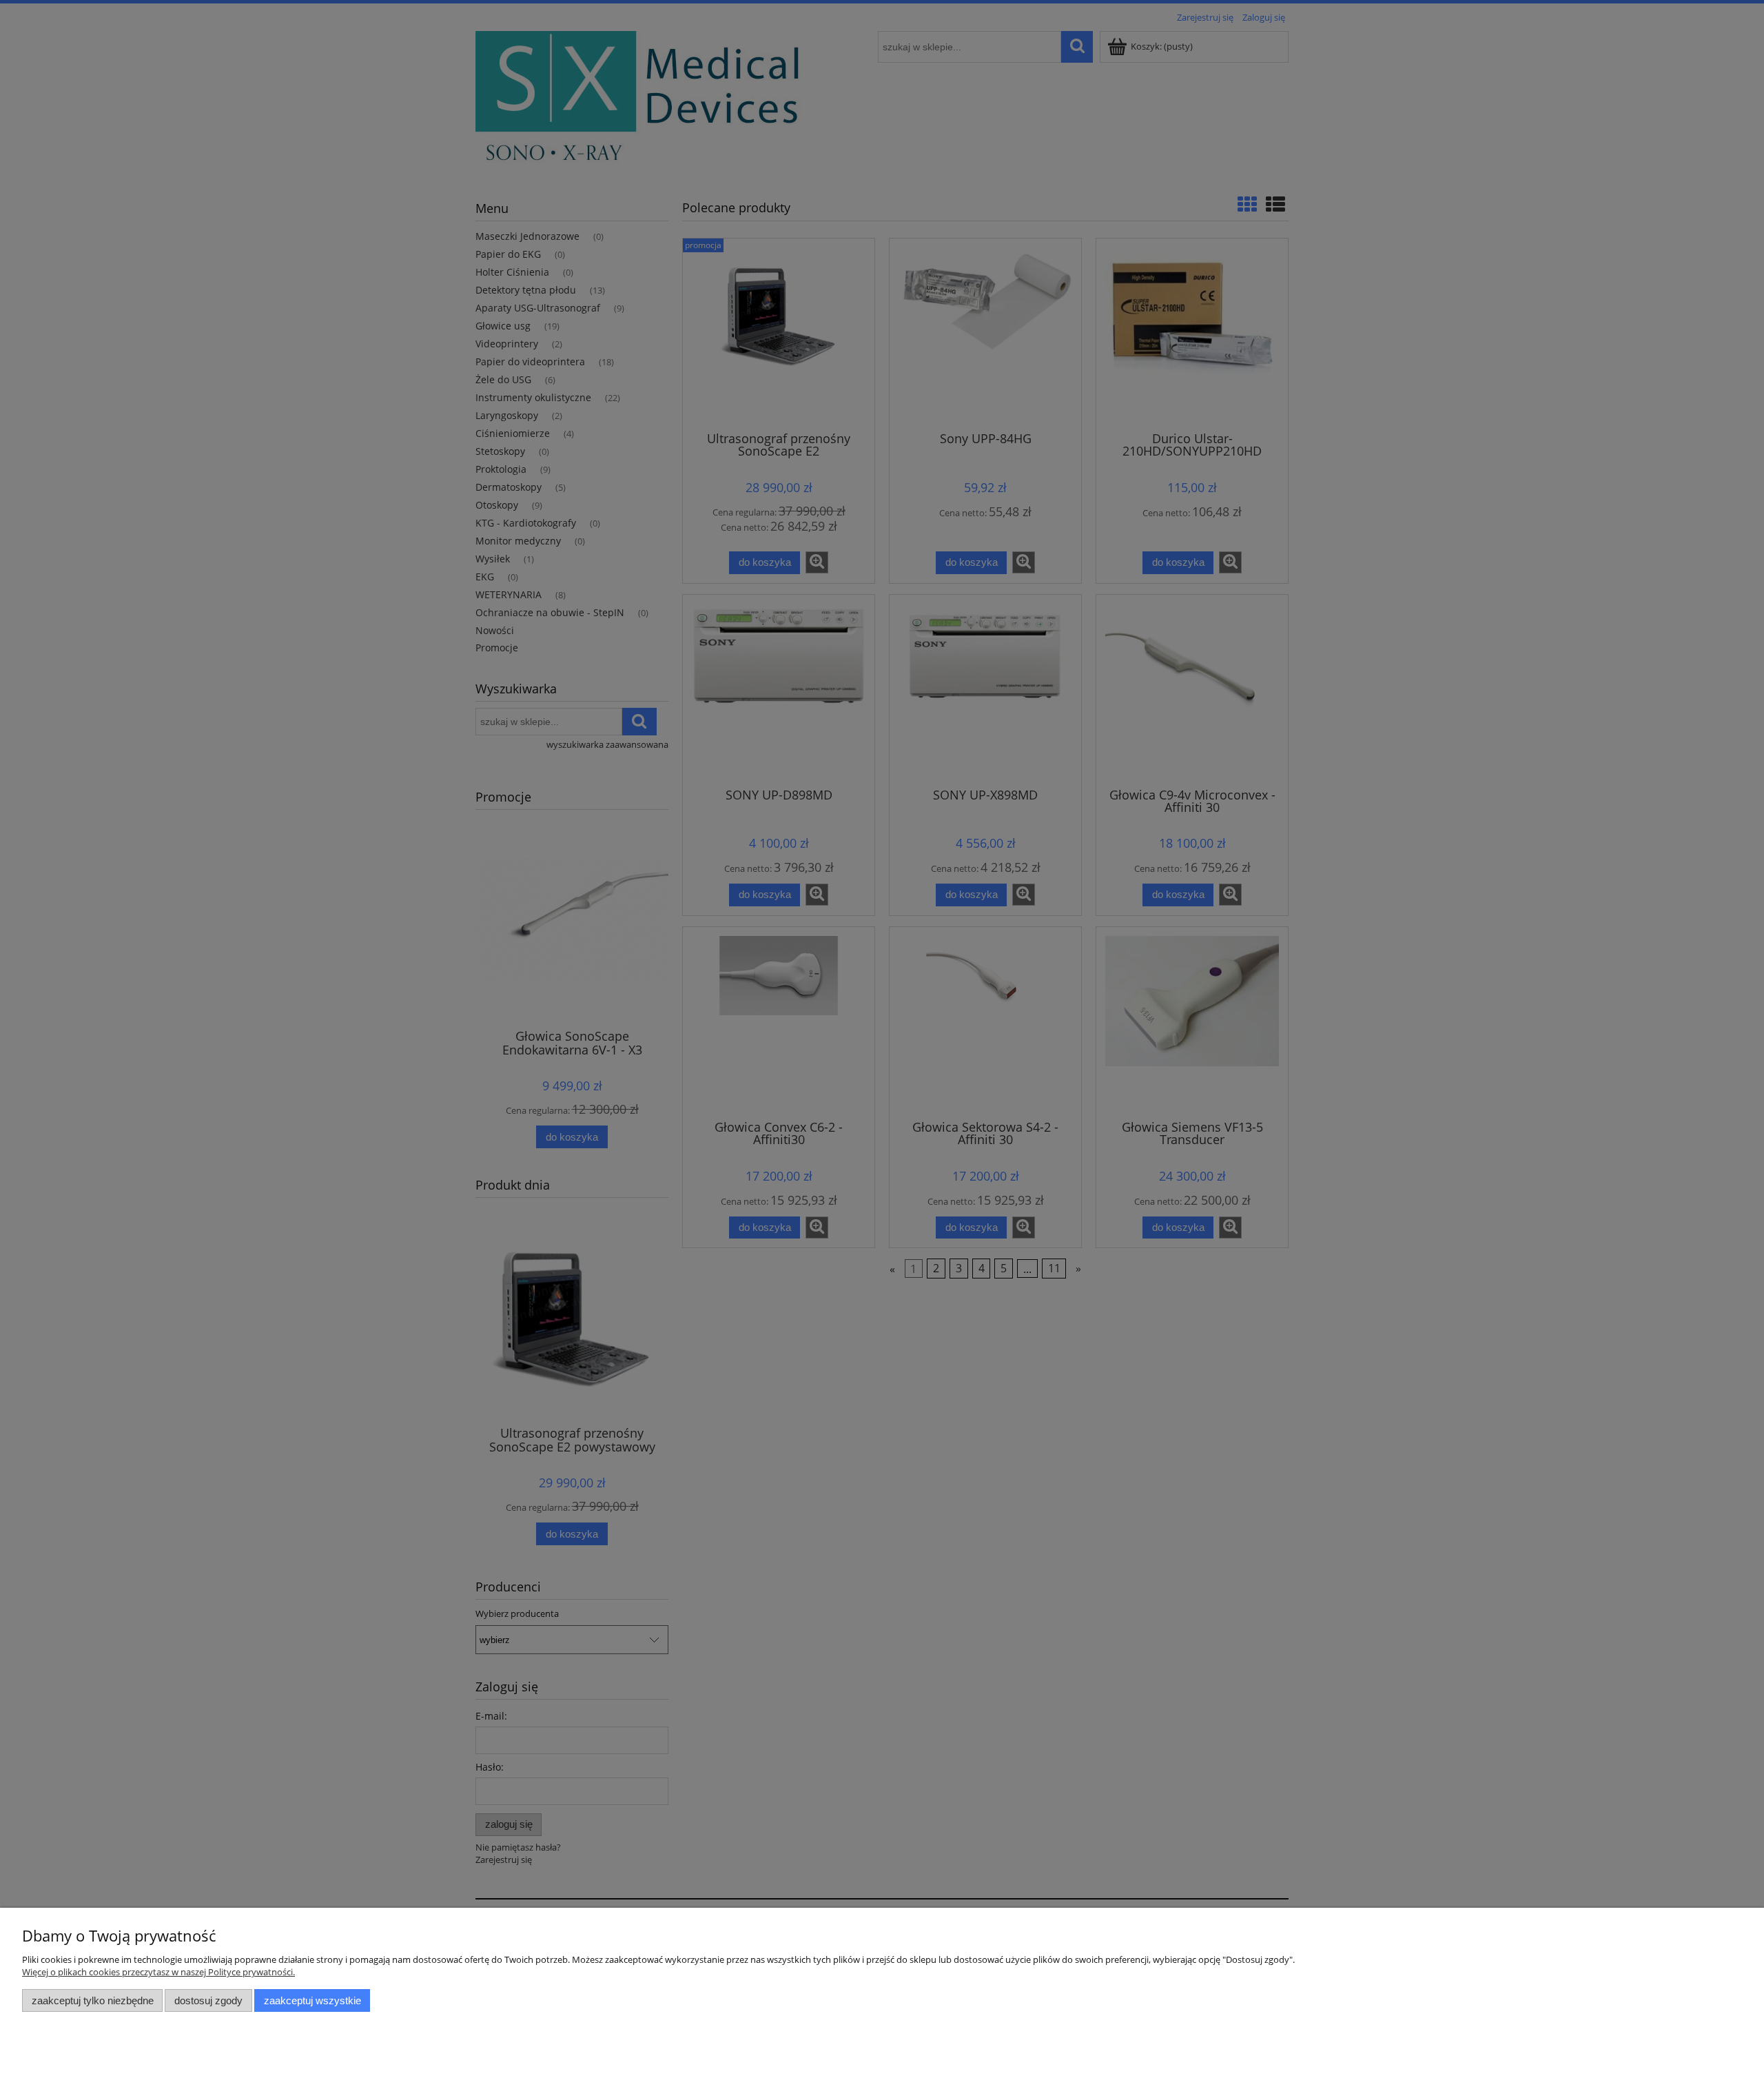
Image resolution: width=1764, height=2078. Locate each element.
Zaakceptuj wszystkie (312, 2000)
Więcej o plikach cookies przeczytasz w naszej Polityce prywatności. (158, 1972)
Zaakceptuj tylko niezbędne (93, 2000)
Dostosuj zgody (208, 2000)
